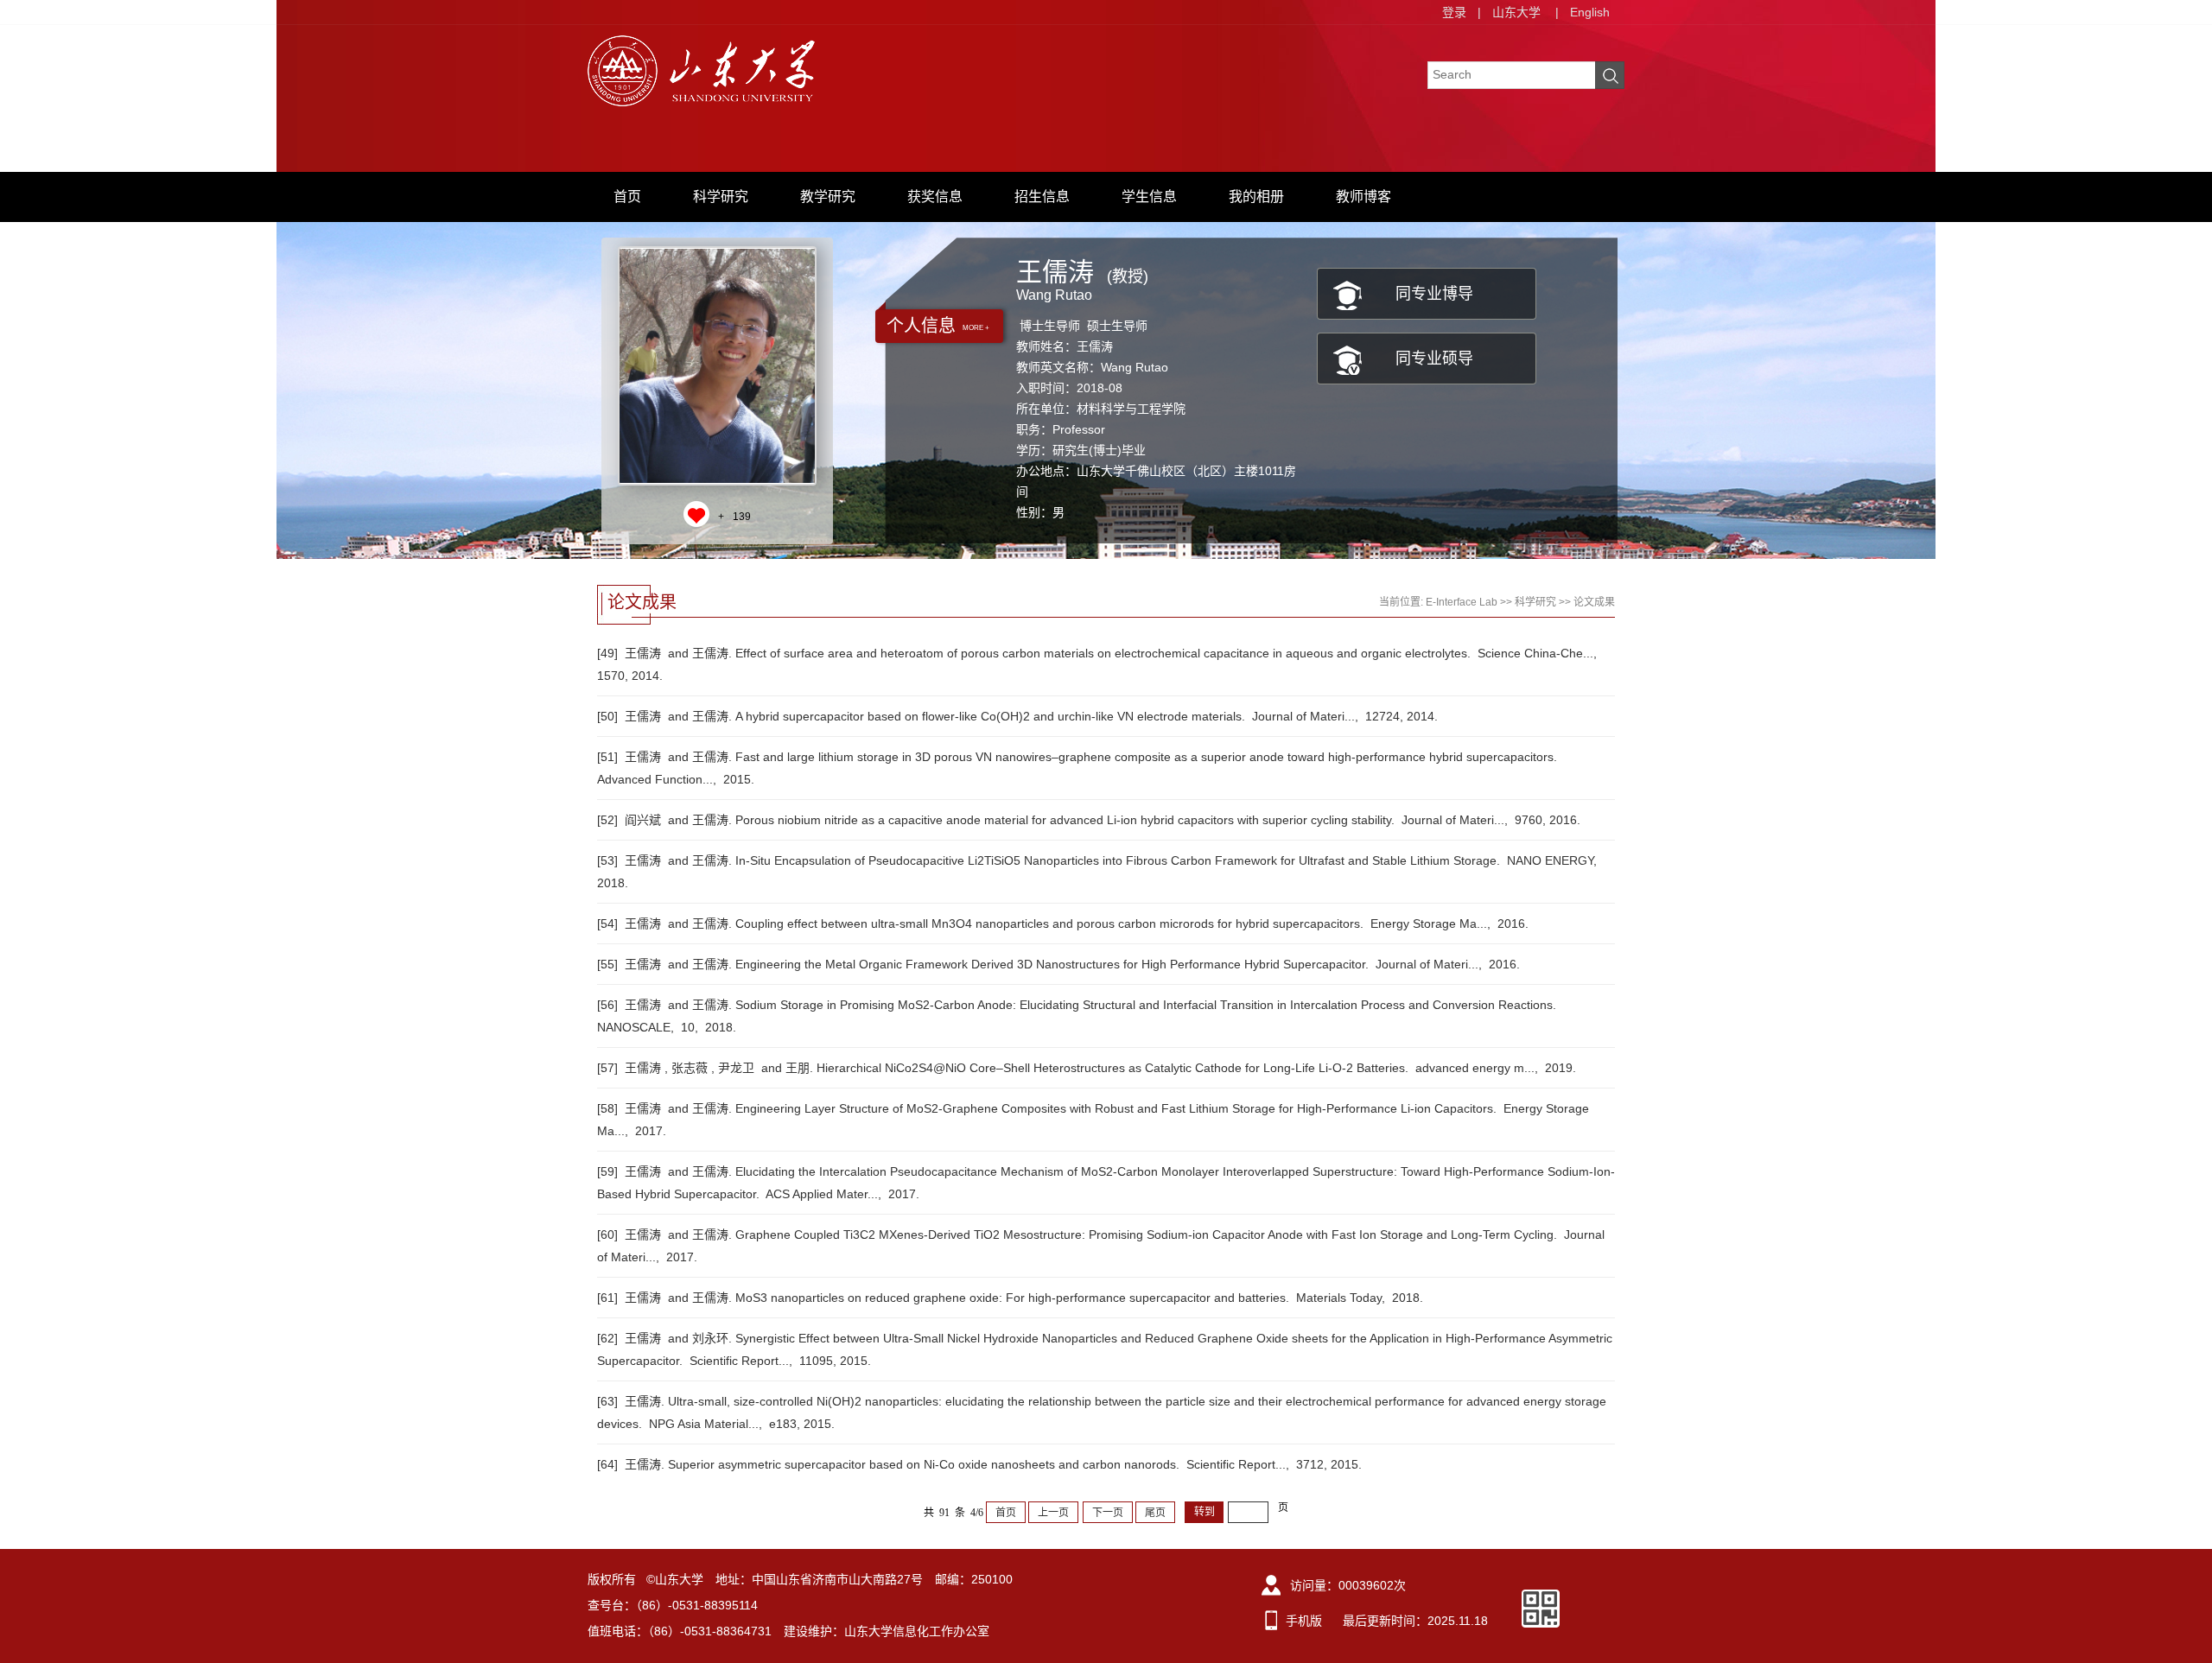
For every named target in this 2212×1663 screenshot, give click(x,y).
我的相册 (1256, 197)
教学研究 (828, 197)
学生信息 (1149, 197)
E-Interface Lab (1462, 602)
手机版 (1304, 1621)
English (1590, 12)
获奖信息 (935, 197)
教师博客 (1363, 197)
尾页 (1155, 1513)
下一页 (1108, 1513)
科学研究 (721, 197)
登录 (1454, 12)
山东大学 (1516, 12)
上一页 (1053, 1513)
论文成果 (1594, 602)
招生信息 (1042, 197)
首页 (627, 197)
